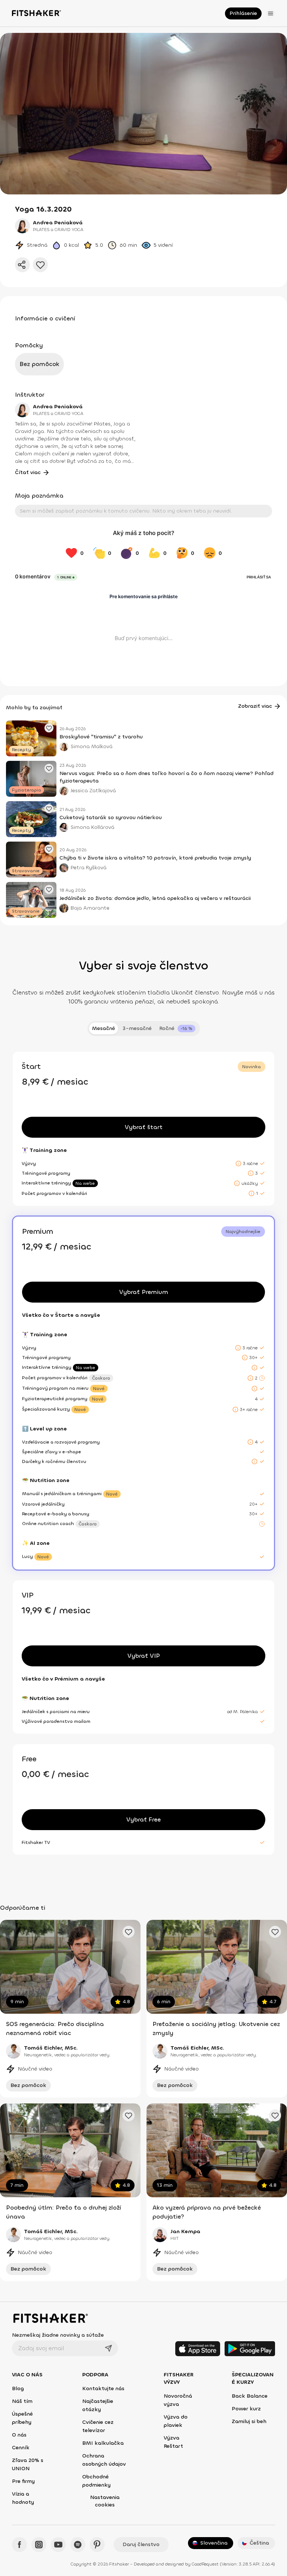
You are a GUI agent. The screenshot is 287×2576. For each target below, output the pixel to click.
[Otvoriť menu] (271, 13)
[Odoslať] (108, 2348)
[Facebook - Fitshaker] (19, 2545)
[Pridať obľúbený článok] (49, 728)
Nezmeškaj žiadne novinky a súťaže (58, 2335)
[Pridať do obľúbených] (40, 265)
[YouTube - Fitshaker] (58, 2545)
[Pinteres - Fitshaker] (97, 2545)
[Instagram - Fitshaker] (39, 2545)
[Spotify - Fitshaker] (78, 2545)
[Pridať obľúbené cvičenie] (129, 1932)
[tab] (177, 1029)
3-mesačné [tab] (137, 1028)
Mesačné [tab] (104, 1028)
